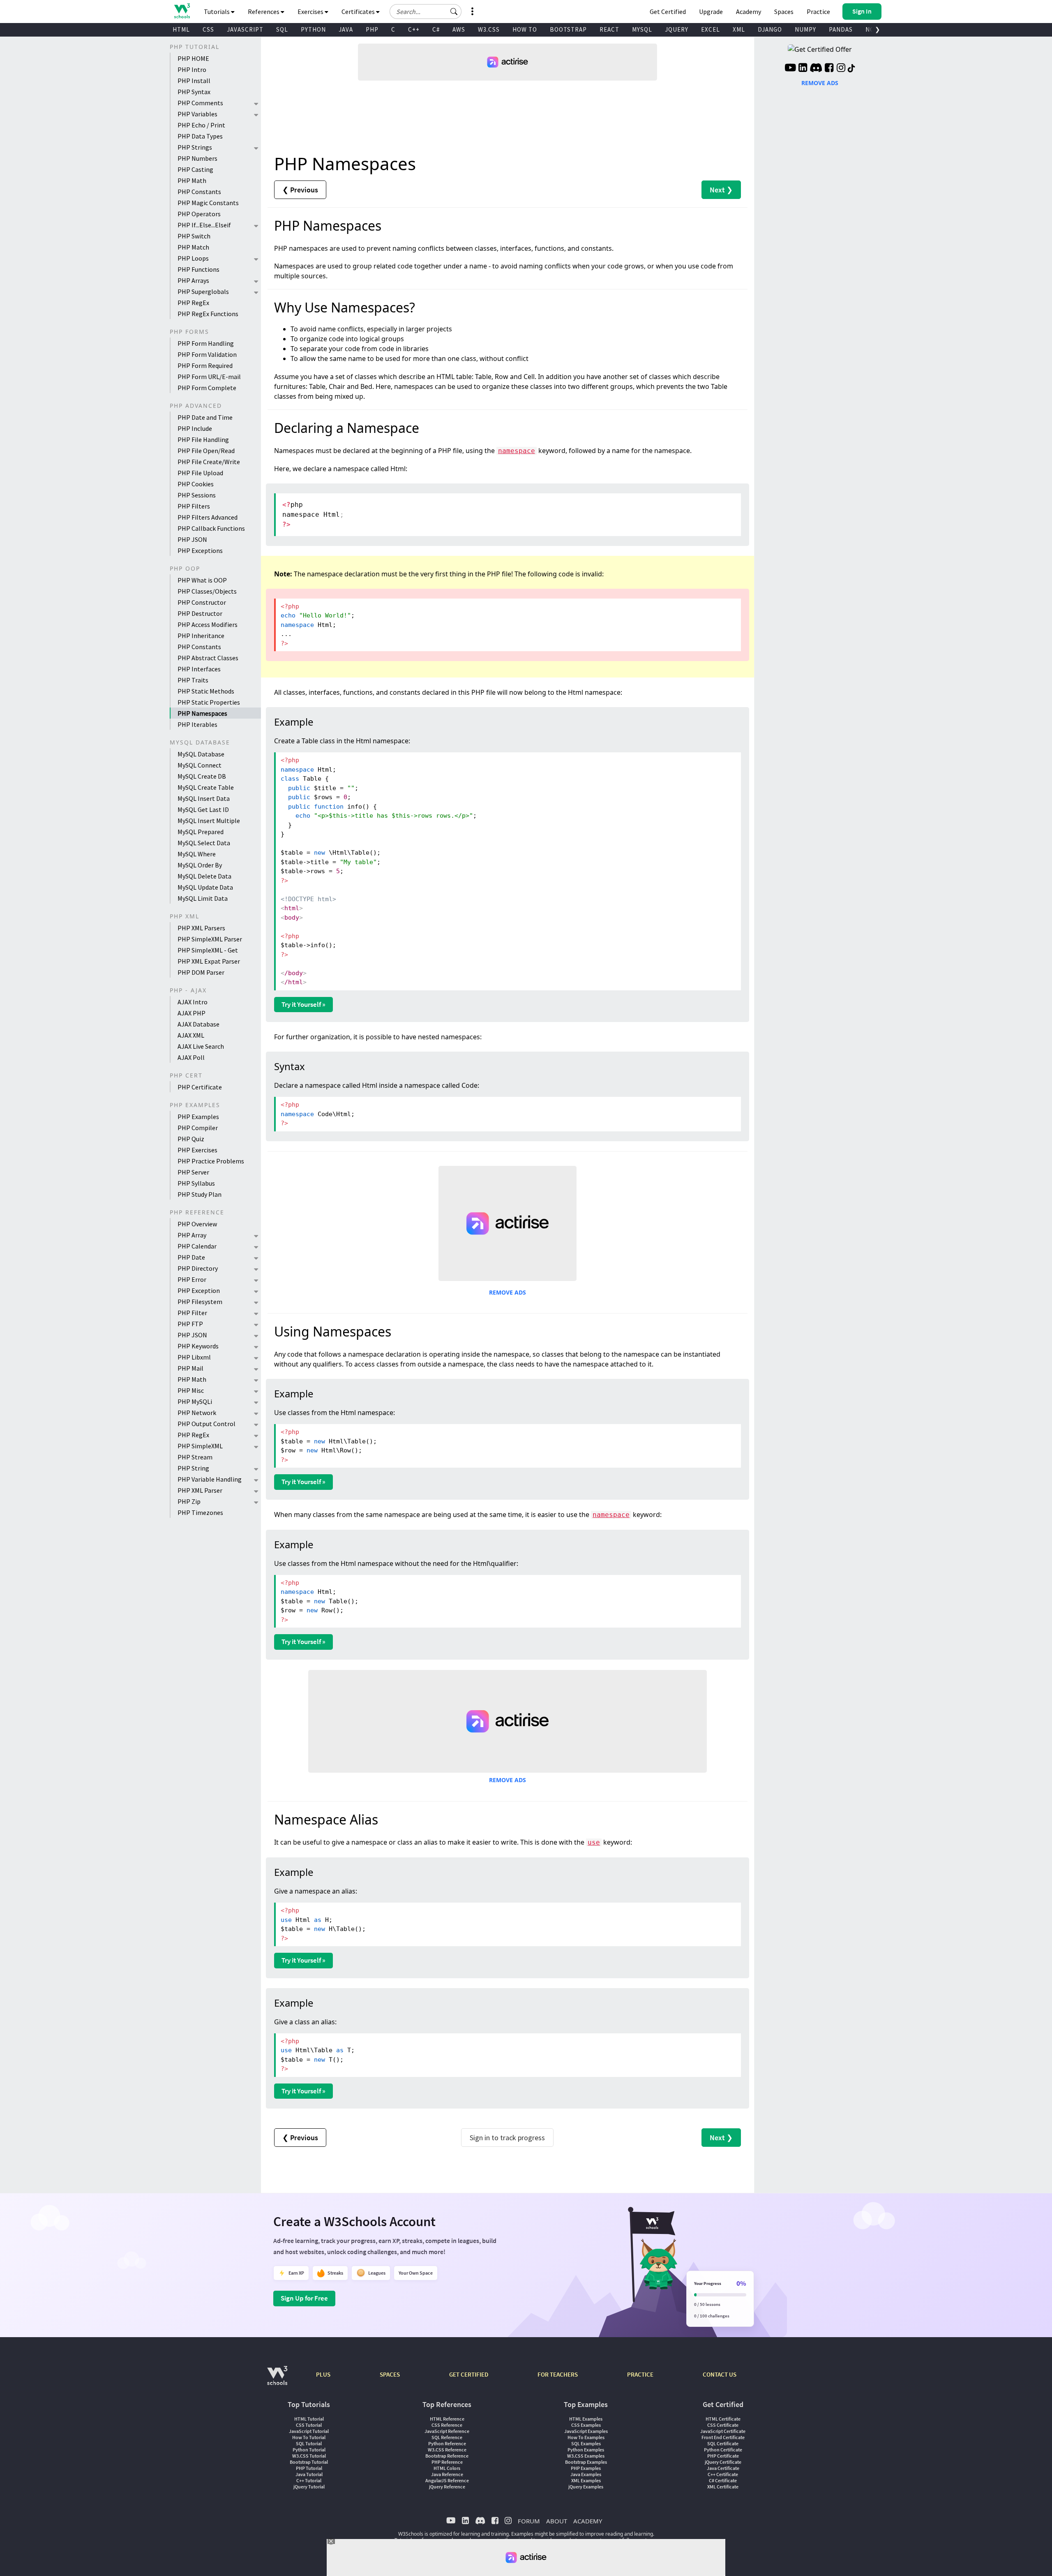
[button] (454, 12)
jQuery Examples (586, 2487)
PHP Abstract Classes (208, 658)
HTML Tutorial (309, 2419)
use (594, 1842)
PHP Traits (193, 680)
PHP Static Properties (209, 702)
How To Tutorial (309, 2437)
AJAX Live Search (201, 1046)
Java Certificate (723, 2468)
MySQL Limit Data (203, 898)
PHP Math (192, 180)
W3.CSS (489, 29)
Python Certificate (723, 2450)
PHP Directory (198, 1268)
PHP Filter (192, 1313)
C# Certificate (723, 2480)
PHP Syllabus (196, 1183)
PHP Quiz (191, 1139)
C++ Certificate (723, 2474)
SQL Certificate (723, 2443)
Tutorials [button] (217, 12)
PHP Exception (199, 1290)
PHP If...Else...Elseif (204, 225)
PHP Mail (190, 1368)
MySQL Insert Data (204, 798)
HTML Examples (586, 2419)
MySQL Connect (200, 765)
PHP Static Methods (206, 691)
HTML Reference (447, 2419)
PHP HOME (193, 58)
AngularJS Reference (447, 2480)
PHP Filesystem (200, 1302)
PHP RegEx (193, 303)
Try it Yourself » (303, 1004)
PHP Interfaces (199, 669)
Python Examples (586, 2450)
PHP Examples (198, 1117)
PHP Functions (198, 269)
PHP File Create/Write (209, 462)
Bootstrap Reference (447, 2456)
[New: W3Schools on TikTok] (851, 69)
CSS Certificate (723, 2425)
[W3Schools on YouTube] (790, 69)
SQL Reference (447, 2437)
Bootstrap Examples (586, 2462)
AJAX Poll (191, 1057)
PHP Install (194, 81)
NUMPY (805, 29)
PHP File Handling (203, 439)
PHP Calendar (197, 1246)
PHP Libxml (194, 1357)
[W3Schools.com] (277, 2380)
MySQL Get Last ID (203, 809)
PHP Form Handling (206, 343)
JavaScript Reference (447, 2431)
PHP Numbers (197, 158)
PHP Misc (191, 1390)
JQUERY (677, 29)
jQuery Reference (447, 2487)
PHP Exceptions (200, 550)
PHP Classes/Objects (207, 591)
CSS (208, 29)
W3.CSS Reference (447, 2450)
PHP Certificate (200, 1087)
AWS (459, 29)
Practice (818, 12)
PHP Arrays (193, 280)
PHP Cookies (196, 484)
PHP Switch (194, 236)
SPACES (390, 2374)
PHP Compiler (198, 1128)
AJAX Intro (193, 1002)
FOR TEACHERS (558, 2374)
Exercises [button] (311, 12)
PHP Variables (197, 114)
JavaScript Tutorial (309, 2431)
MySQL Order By (200, 865)
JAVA (346, 29)
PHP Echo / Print (201, 125)
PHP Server (193, 1172)
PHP (372, 29)
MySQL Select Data (204, 843)
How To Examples (586, 2437)
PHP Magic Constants (208, 203)
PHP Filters (194, 506)
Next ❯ (721, 190)
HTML (181, 29)
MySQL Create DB (202, 776)
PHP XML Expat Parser (209, 961)
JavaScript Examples (586, 2431)
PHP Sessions (197, 495)
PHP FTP (190, 1324)
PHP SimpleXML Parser (210, 939)
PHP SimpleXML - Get (208, 950)
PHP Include (195, 428)
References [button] (264, 12)
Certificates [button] (359, 12)
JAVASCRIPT (245, 29)
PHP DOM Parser (201, 972)
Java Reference (447, 2474)
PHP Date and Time (205, 417)
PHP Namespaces (202, 713)
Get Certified (668, 12)
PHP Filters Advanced (208, 517)
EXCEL (711, 29)
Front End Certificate (723, 2437)
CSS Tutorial (309, 2425)
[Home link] (182, 11)
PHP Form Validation (207, 354)
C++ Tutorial (309, 2480)
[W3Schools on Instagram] (841, 69)
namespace (517, 451)
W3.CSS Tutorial (309, 2456)
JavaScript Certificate (723, 2431)
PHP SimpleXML (200, 1446)
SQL (282, 29)
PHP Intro (192, 69)
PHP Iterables (197, 724)
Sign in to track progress (507, 2138)
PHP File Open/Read (206, 451)
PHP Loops (193, 258)
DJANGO (770, 29)
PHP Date (191, 1257)
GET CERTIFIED (469, 2374)
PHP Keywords (198, 1346)
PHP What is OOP (202, 580)
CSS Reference (447, 2425)
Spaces (784, 12)
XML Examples (586, 2480)
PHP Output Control (206, 1424)
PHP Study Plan (200, 1194)
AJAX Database (198, 1024)
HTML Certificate (723, 2419)
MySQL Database (201, 754)
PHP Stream (195, 1457)
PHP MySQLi (195, 1401)
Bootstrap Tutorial (309, 2462)
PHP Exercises (197, 1150)
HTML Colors (447, 2468)
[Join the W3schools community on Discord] (816, 69)
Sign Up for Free (304, 2298)
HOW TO (525, 29)
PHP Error (192, 1279)
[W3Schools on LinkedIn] (803, 69)
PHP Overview (197, 1224)
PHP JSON (192, 539)
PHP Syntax (194, 92)
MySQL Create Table (206, 787)
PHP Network (197, 1413)
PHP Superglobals (203, 291)
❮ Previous (300, 190)
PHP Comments (200, 103)
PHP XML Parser (200, 1490)
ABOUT (557, 2521)
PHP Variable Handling (210, 1479)
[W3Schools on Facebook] (829, 69)
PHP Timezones (200, 1512)
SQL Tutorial (309, 2443)
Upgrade (711, 12)
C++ (414, 29)
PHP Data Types (200, 136)
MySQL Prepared (201, 832)
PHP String (193, 1468)
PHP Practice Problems (211, 1161)
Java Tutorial (309, 2474)
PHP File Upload (200, 473)
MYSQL (642, 29)
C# (436, 29)
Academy (749, 12)
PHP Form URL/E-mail (209, 377)
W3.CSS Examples (586, 2456)
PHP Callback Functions (211, 528)
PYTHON (313, 29)
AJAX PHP (191, 1013)
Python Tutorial (309, 2450)
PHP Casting (195, 169)
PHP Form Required (205, 365)
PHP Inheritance (201, 636)
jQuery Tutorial (309, 2487)
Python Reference (447, 2443)
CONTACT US (720, 2374)
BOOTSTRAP (568, 29)
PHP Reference (447, 2462)
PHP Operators (199, 214)
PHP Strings (195, 147)
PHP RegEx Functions (208, 314)
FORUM (529, 2521)
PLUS (323, 2374)
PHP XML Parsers (201, 928)
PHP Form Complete (207, 388)
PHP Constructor (202, 602)
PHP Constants (199, 192)
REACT (609, 29)
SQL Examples (586, 2443)
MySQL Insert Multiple (209, 821)
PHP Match (193, 247)
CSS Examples (586, 2425)
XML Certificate (723, 2487)
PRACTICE (640, 2374)
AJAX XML (191, 1035)
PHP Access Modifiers (208, 624)
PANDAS (841, 29)
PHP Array (192, 1235)
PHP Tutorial (309, 2468)
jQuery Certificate (723, 2462)
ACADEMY (588, 2521)
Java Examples (586, 2474)
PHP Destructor (200, 613)
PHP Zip (189, 1501)
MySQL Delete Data (204, 876)
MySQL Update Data (205, 887)
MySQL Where (197, 854)
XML (739, 29)
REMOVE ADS (508, 1292)
